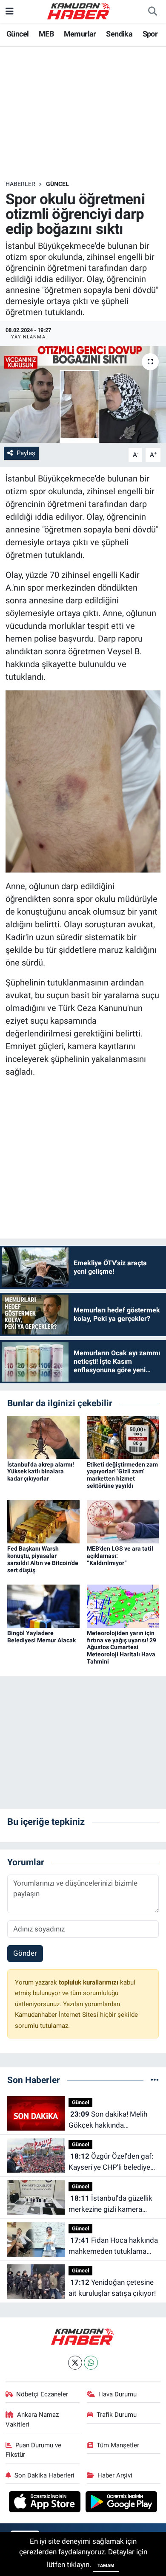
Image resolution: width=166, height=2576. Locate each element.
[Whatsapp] (91, 2363)
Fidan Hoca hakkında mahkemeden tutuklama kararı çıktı (113, 2246)
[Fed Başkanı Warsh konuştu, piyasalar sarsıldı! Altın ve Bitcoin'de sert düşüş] (43, 1521)
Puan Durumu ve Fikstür (34, 2450)
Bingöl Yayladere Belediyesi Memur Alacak (41, 1637)
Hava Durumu (117, 2394)
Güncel (17, 34)
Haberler (20, 184)
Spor (150, 34)
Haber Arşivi (115, 2475)
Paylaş (26, 453)
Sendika (119, 34)
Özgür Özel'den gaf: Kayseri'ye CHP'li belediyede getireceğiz (113, 2162)
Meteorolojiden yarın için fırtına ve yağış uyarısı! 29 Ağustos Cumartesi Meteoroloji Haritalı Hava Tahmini (122, 1647)
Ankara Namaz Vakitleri (32, 2419)
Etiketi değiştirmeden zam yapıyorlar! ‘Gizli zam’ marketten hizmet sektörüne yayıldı (122, 1475)
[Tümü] (155, 2080)
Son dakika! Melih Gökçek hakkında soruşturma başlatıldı (108, 2120)
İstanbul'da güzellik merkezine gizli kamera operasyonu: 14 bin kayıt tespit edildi (110, 2204)
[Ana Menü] (10, 11)
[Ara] (152, 11)
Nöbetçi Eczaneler (42, 2394)
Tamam (106, 2566)
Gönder (25, 1953)
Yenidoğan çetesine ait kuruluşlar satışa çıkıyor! (112, 2288)
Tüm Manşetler (118, 2445)
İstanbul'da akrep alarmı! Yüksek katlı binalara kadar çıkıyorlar (41, 1472)
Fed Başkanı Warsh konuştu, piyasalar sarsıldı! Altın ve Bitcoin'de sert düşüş (43, 1559)
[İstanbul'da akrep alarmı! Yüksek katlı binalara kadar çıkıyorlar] (43, 1437)
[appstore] (46, 2503)
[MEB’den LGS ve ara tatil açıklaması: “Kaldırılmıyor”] (123, 1521)
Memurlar (80, 34)
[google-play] (122, 2503)
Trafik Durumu (117, 2415)
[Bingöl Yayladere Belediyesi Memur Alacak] (43, 1605)
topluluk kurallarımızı (89, 1982)
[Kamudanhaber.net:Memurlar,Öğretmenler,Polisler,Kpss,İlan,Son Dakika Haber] (79, 11)
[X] (75, 2363)
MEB (46, 34)
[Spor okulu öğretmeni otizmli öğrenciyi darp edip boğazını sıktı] (83, 395)
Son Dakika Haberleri (44, 2475)
